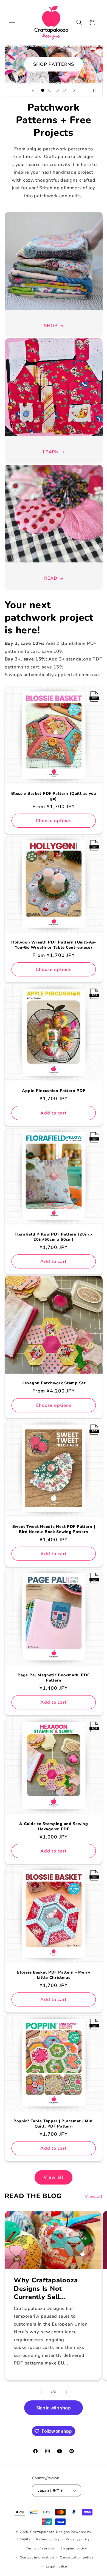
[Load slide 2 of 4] (50, 90)
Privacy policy (78, 2539)
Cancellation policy (77, 2557)
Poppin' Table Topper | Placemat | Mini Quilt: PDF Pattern (53, 2124)
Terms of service (40, 2548)
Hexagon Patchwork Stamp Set (54, 1383)
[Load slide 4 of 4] (64, 90)
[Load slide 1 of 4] (43, 90)
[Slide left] (41, 2392)
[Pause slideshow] (97, 90)
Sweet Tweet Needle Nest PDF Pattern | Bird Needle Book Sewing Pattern (54, 1529)
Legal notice (57, 2566)
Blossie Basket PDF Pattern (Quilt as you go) (54, 796)
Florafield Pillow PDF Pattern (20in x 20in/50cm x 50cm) (54, 1237)
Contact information (37, 2557)
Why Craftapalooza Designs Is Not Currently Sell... (46, 2289)
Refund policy (48, 2539)
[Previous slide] (33, 90)
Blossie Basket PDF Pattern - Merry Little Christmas (54, 1975)
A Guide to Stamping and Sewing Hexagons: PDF (54, 1826)
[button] (12, 22)
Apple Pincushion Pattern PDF (54, 1091)
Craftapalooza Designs (50, 2532)
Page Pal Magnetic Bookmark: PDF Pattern (54, 1678)
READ (51, 578)
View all (54, 2177)
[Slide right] (66, 2392)
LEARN (51, 452)
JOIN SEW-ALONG (53, 64)
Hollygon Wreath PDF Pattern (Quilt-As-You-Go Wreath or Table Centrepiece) (53, 945)
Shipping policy (74, 2548)
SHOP (51, 326)
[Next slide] (74, 90)
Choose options (53, 821)
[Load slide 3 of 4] (57, 90)
